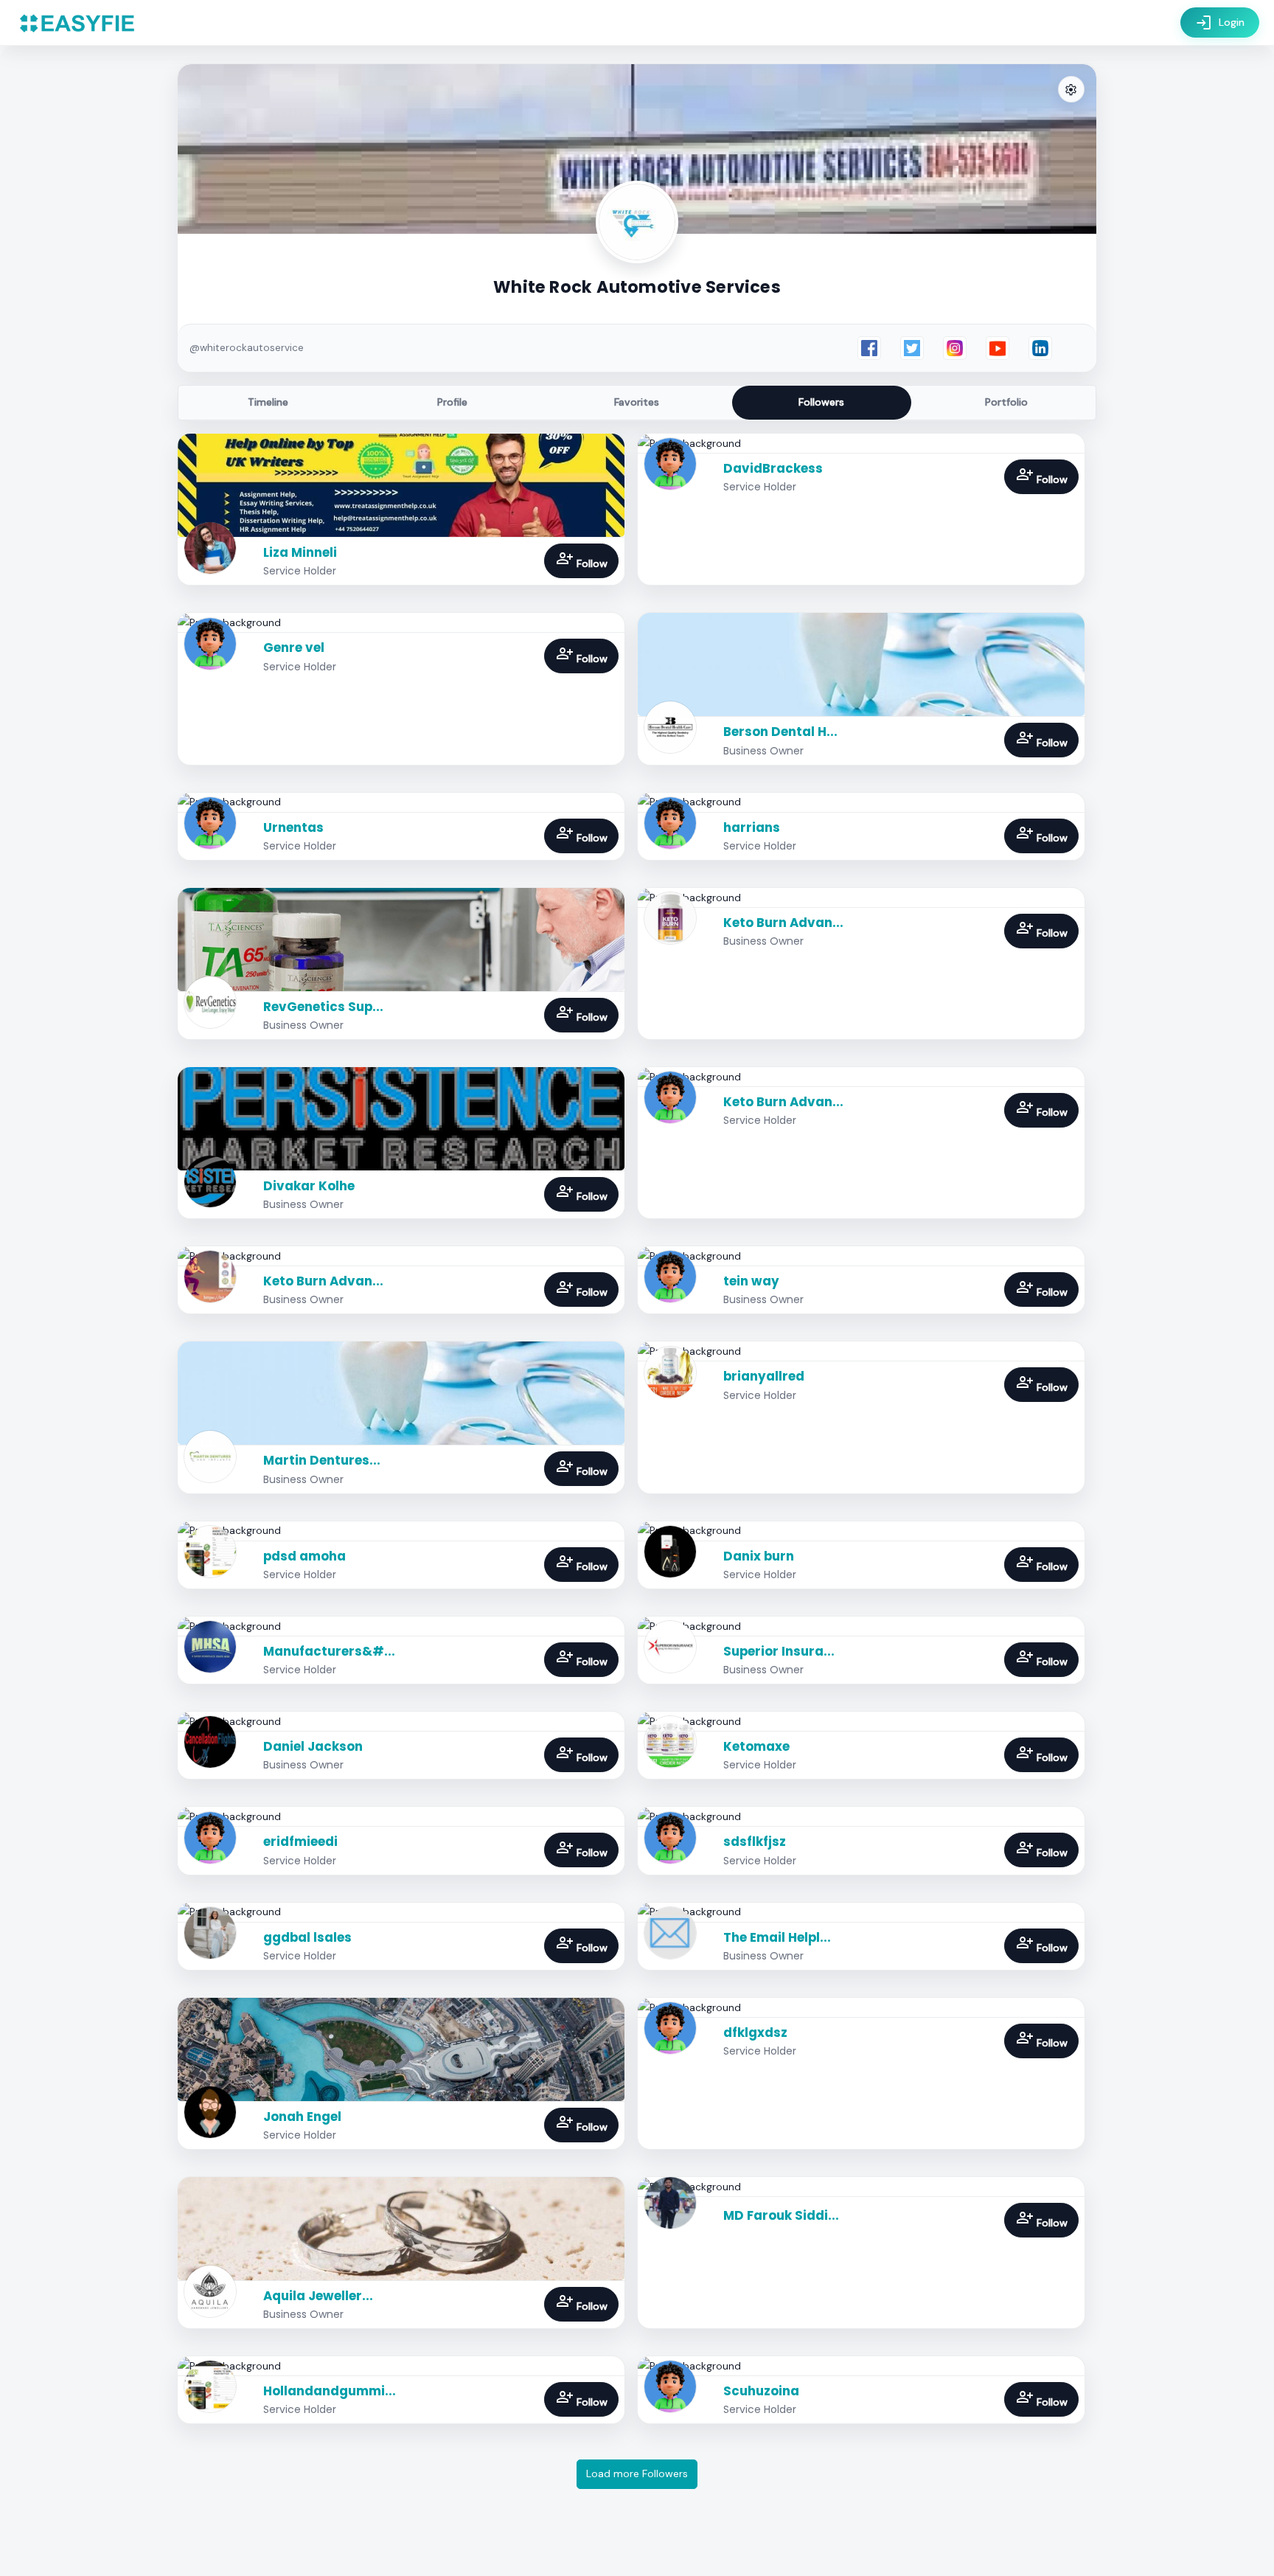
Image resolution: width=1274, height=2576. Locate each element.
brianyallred (764, 1376)
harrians (752, 827)
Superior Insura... (779, 1651)
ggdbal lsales (307, 1937)
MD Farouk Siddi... (781, 2215)
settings (1071, 90)
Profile (452, 402)
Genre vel (294, 648)
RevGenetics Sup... (323, 1007)
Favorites (637, 402)
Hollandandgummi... (330, 2391)
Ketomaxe (756, 1746)
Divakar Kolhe (309, 1186)
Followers (821, 402)
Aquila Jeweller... (318, 2296)
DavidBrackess (773, 468)
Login (1220, 23)
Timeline (268, 402)
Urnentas (293, 827)
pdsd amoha (304, 1556)
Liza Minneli (300, 552)
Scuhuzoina (761, 2391)
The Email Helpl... (777, 1937)
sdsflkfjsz (755, 1841)
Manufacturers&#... (329, 1651)
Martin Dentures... (322, 1460)
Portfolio (1006, 402)
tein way (751, 1281)
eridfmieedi (300, 1841)
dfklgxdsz (755, 2032)
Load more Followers (637, 2473)
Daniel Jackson (313, 1746)
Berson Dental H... (780, 732)
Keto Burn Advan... (783, 923)
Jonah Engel (302, 2117)
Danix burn (759, 1556)
